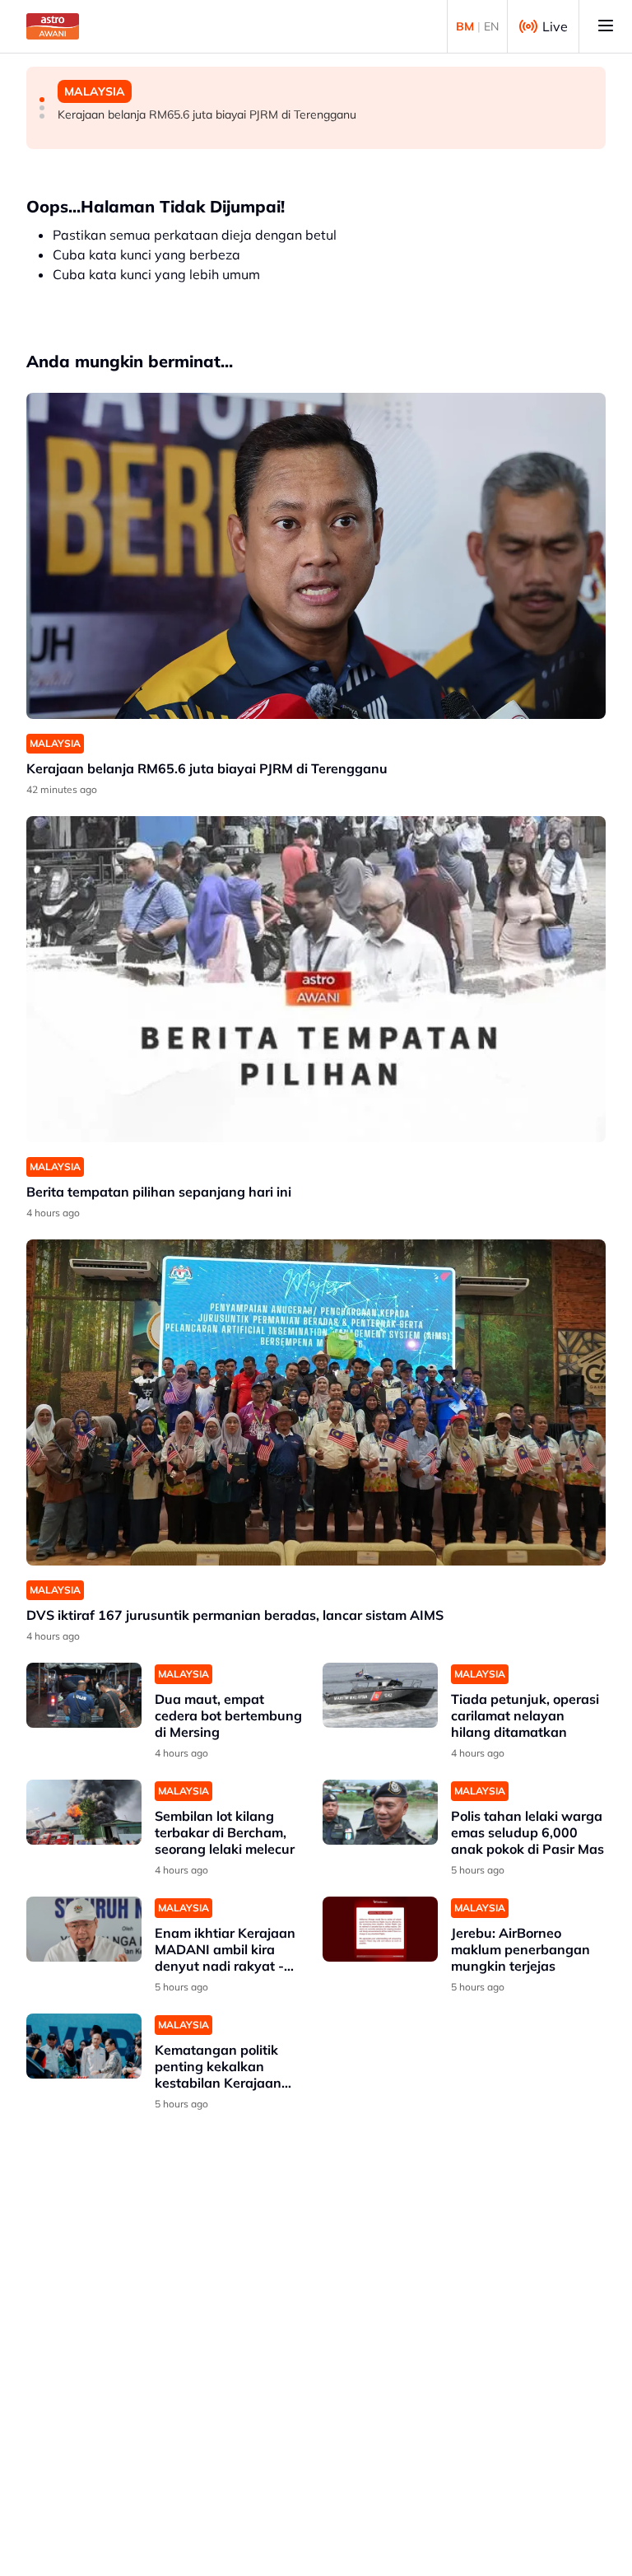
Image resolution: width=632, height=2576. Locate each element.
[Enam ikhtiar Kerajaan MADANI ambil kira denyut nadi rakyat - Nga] (84, 1929)
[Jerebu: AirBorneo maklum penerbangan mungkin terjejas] (380, 1929)
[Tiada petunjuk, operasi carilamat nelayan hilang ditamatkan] (380, 1695)
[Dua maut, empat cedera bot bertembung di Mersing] (84, 1695)
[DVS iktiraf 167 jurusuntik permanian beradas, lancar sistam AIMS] (316, 1402)
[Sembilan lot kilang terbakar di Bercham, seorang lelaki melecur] (84, 1812)
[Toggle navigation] (606, 26)
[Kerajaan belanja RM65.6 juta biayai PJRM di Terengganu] (316, 556)
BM (465, 26)
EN (491, 26)
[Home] (53, 26)
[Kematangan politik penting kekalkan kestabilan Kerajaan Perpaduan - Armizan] (84, 2046)
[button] (42, 100)
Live (555, 26)
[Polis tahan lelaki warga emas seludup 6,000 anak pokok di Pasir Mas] (380, 1812)
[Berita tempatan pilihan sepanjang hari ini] (316, 979)
